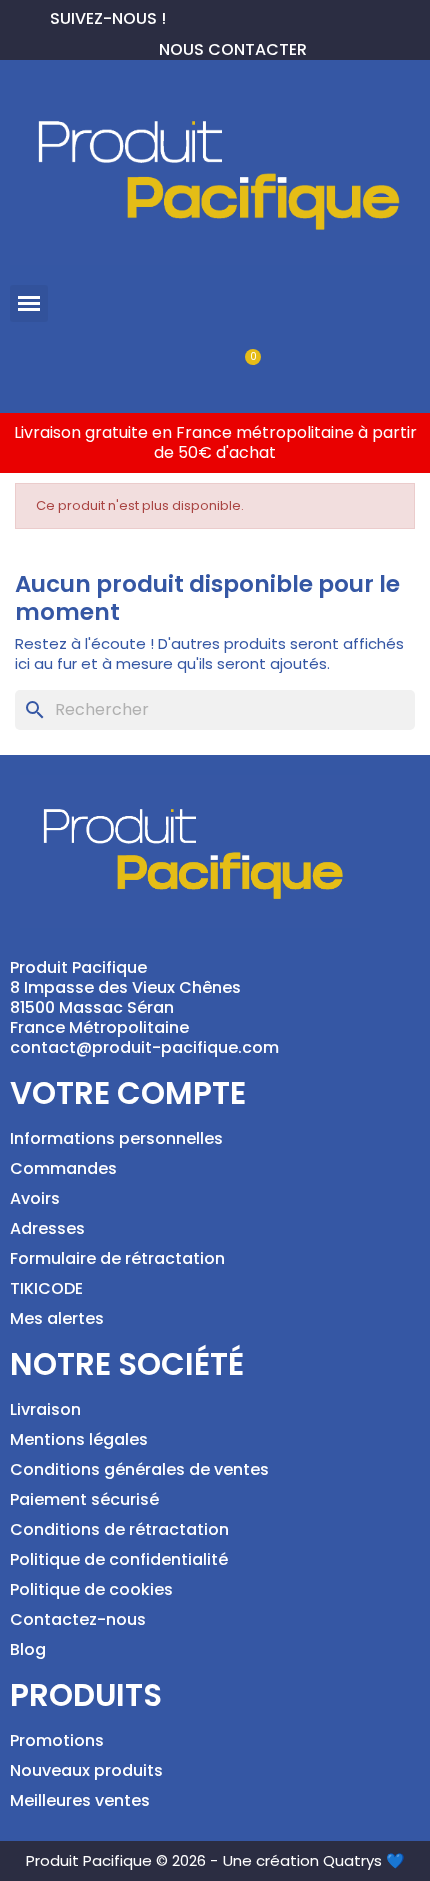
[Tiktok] (278, 16)
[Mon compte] (181, 367)
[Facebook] (182, 16)
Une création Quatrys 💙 (314, 1860)
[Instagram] (246, 16)
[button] (29, 304)
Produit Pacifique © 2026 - (122, 1860)
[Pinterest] (214, 16)
